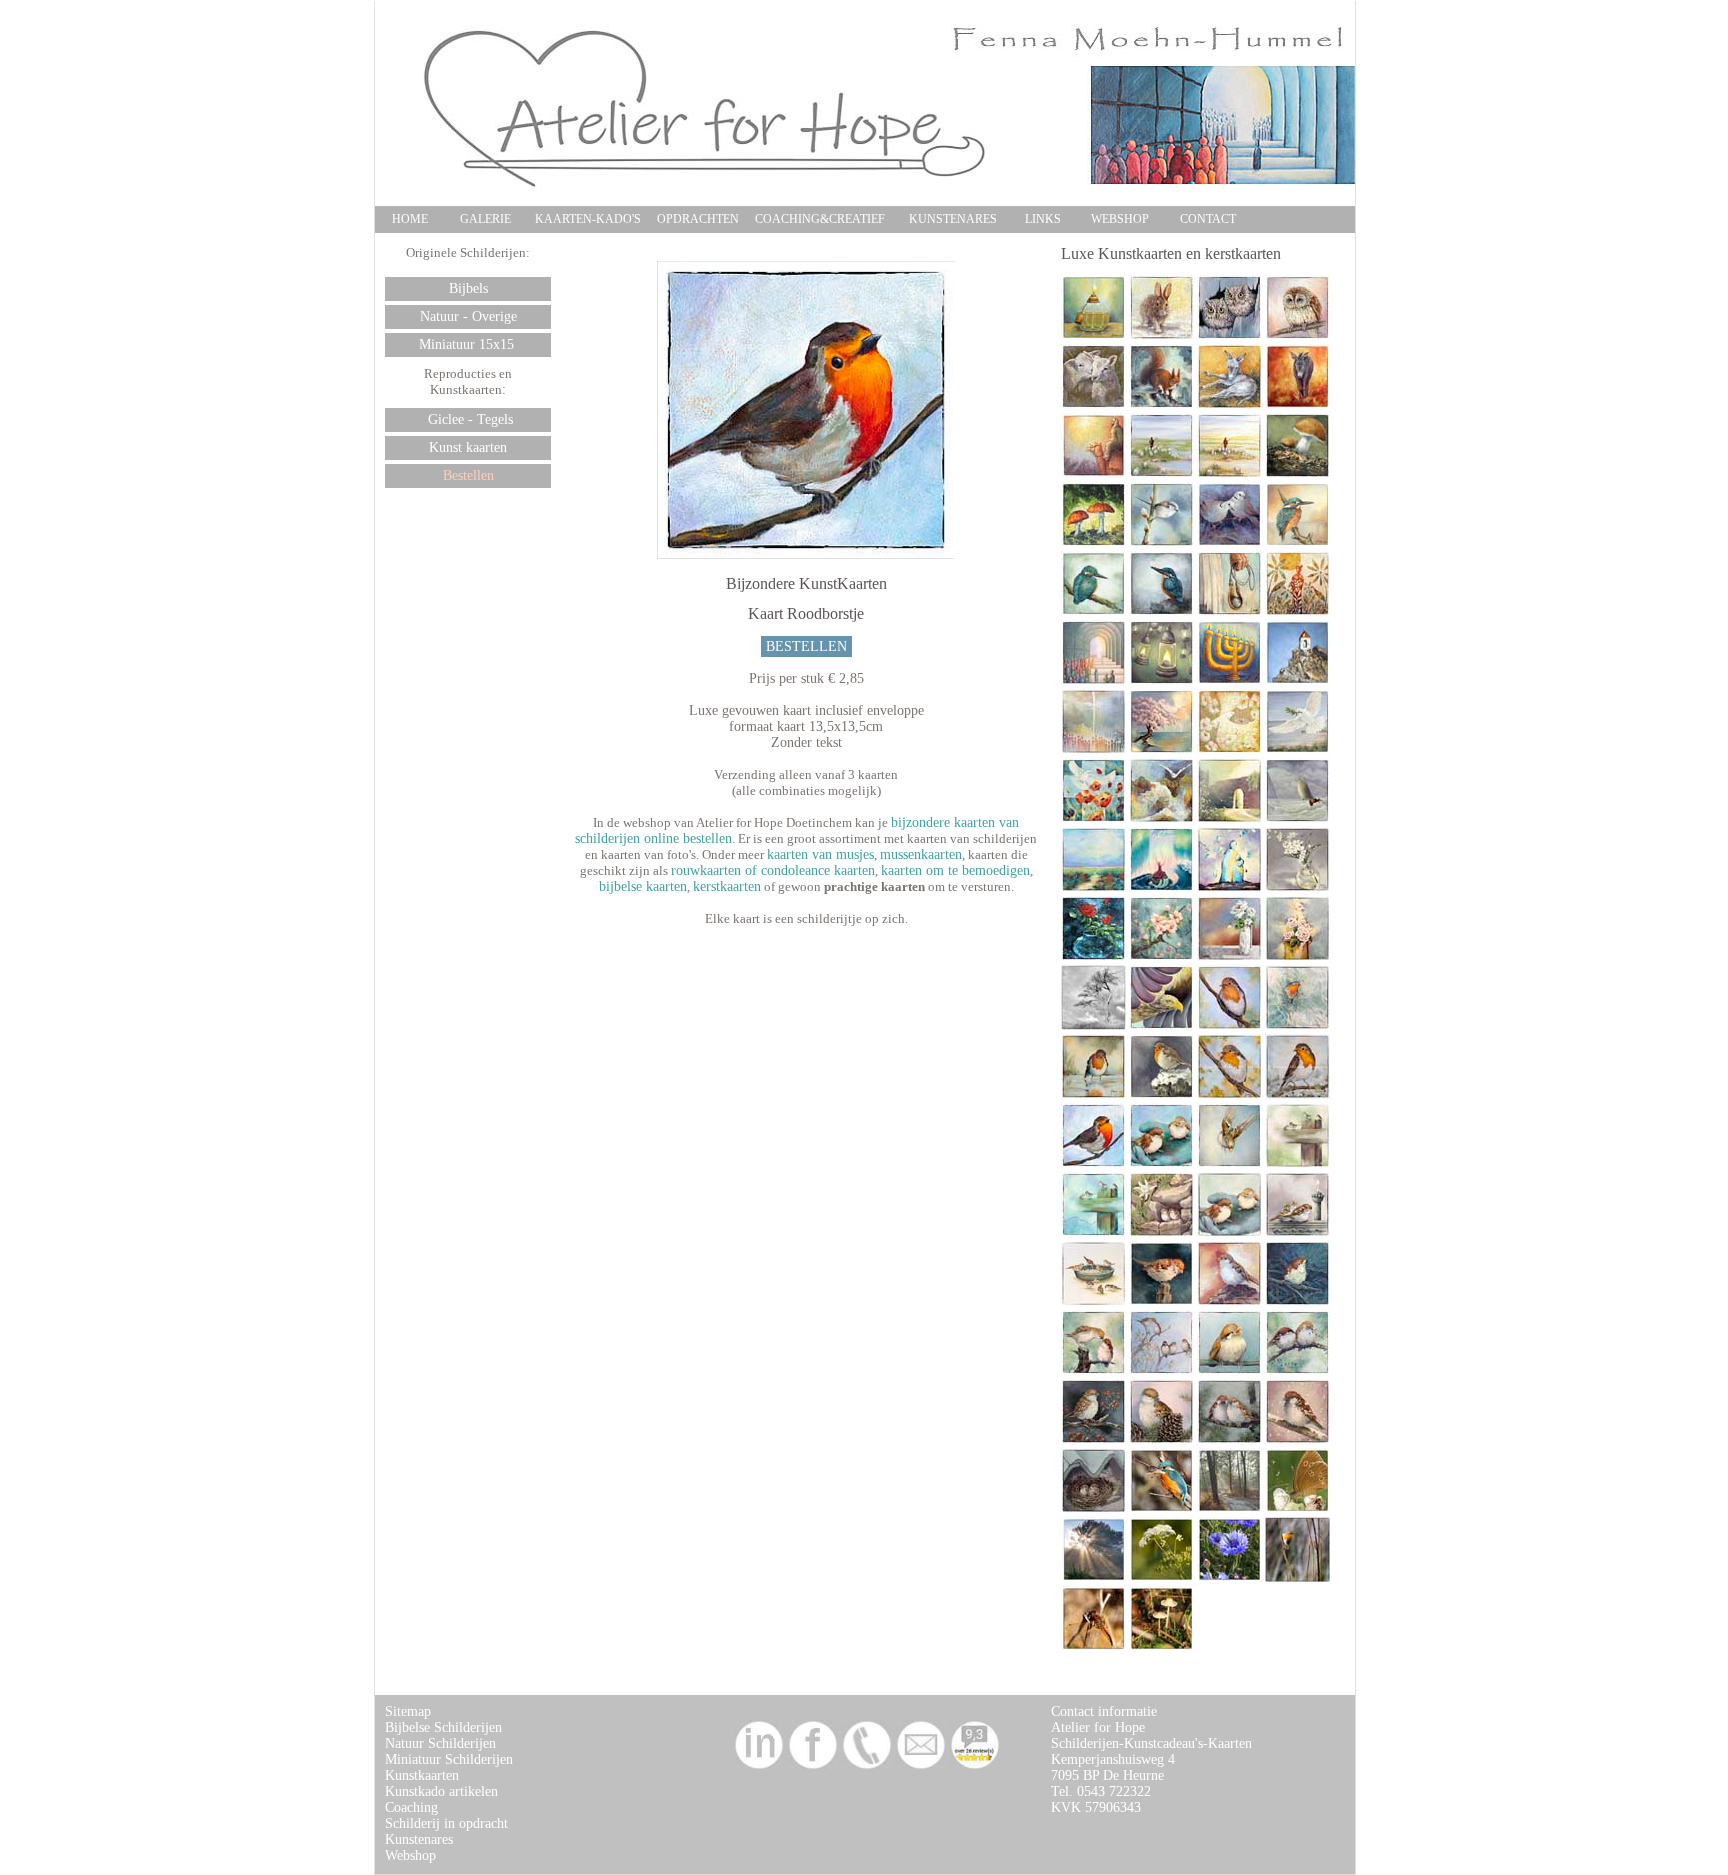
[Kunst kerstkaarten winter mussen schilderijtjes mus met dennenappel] (1161, 1439)
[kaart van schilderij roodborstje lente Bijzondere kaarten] (1229, 1025)
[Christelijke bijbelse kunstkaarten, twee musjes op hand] (1229, 1232)
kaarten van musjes (820, 854)
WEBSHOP (1120, 219)
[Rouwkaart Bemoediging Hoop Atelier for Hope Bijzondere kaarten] (1093, 1577)
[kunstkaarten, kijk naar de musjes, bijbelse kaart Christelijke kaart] (1297, 1163)
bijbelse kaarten (643, 886)
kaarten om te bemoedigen (955, 870)
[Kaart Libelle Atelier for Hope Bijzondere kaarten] (1093, 1646)
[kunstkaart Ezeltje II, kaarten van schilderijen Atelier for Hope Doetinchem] (1297, 404)
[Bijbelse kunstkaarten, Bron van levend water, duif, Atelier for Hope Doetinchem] (1161, 818)
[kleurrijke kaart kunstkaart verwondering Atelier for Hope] (1297, 611)
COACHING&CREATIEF (820, 219)
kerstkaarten (727, 886)
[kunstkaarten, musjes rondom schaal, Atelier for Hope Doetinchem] (1093, 1301)
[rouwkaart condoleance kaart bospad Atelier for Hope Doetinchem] (1229, 1508)
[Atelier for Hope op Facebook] (813, 1765)
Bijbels (468, 288)
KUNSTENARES (953, 219)
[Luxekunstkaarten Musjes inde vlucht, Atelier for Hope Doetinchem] (1229, 1163)
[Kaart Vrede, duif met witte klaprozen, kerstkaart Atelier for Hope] (1229, 749)
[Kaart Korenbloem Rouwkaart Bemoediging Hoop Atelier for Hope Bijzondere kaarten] (1229, 1577)
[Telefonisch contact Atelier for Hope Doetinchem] (867, 1765)
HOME (410, 219)
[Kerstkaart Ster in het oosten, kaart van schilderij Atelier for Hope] (1093, 473)
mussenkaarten (921, 854)
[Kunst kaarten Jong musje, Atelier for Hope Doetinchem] (1229, 1370)
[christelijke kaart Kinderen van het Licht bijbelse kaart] (1093, 680)
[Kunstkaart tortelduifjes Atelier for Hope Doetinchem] (1229, 542)
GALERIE (485, 219)
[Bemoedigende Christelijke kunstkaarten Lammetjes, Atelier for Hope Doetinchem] (1093, 404)
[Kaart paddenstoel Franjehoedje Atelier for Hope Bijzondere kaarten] (1161, 1646)
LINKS (1043, 219)
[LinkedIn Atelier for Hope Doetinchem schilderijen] (759, 1765)
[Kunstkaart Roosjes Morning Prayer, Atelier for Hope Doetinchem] (1297, 956)
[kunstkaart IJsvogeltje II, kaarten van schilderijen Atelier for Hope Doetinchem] (1093, 611)
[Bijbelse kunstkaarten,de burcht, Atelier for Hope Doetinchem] (1229, 818)
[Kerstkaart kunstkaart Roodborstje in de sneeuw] (1161, 1094)
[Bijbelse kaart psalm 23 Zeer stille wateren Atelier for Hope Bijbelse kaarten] (1229, 473)
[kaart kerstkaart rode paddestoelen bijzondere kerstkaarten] (1093, 542)
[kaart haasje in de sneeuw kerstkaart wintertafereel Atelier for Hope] (1161, 335)
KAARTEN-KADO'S (588, 219)
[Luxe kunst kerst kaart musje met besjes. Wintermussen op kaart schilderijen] (1093, 1439)
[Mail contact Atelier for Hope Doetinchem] (921, 1765)
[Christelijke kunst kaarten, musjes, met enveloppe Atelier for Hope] (1093, 1232)
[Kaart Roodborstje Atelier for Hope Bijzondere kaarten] (1297, 1577)
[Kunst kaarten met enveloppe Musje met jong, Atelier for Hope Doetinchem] (1093, 1370)
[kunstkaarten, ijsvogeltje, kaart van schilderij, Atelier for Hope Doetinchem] (1161, 611)
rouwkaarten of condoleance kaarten (773, 870)
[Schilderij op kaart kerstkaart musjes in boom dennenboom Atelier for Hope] (1229, 1439)
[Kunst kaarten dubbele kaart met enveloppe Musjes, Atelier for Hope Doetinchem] (1161, 1370)
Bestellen (468, 475)
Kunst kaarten (468, 447)
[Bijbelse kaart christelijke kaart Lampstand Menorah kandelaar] (1229, 680)
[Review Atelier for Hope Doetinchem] (975, 1765)
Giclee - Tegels (468, 419)
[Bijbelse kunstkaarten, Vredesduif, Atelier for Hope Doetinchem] (1297, 749)
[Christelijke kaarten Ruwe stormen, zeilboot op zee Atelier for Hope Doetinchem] (1297, 818)
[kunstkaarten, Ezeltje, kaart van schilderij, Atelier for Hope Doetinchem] (1229, 404)
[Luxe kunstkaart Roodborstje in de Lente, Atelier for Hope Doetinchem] (1229, 1094)
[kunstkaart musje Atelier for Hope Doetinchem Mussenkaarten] (1161, 1301)
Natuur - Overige (468, 316)
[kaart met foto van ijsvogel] (1161, 1508)
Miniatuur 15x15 (468, 344)
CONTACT (1208, 219)
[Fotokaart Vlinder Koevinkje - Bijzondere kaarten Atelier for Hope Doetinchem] (1297, 1508)
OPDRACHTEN (698, 219)
